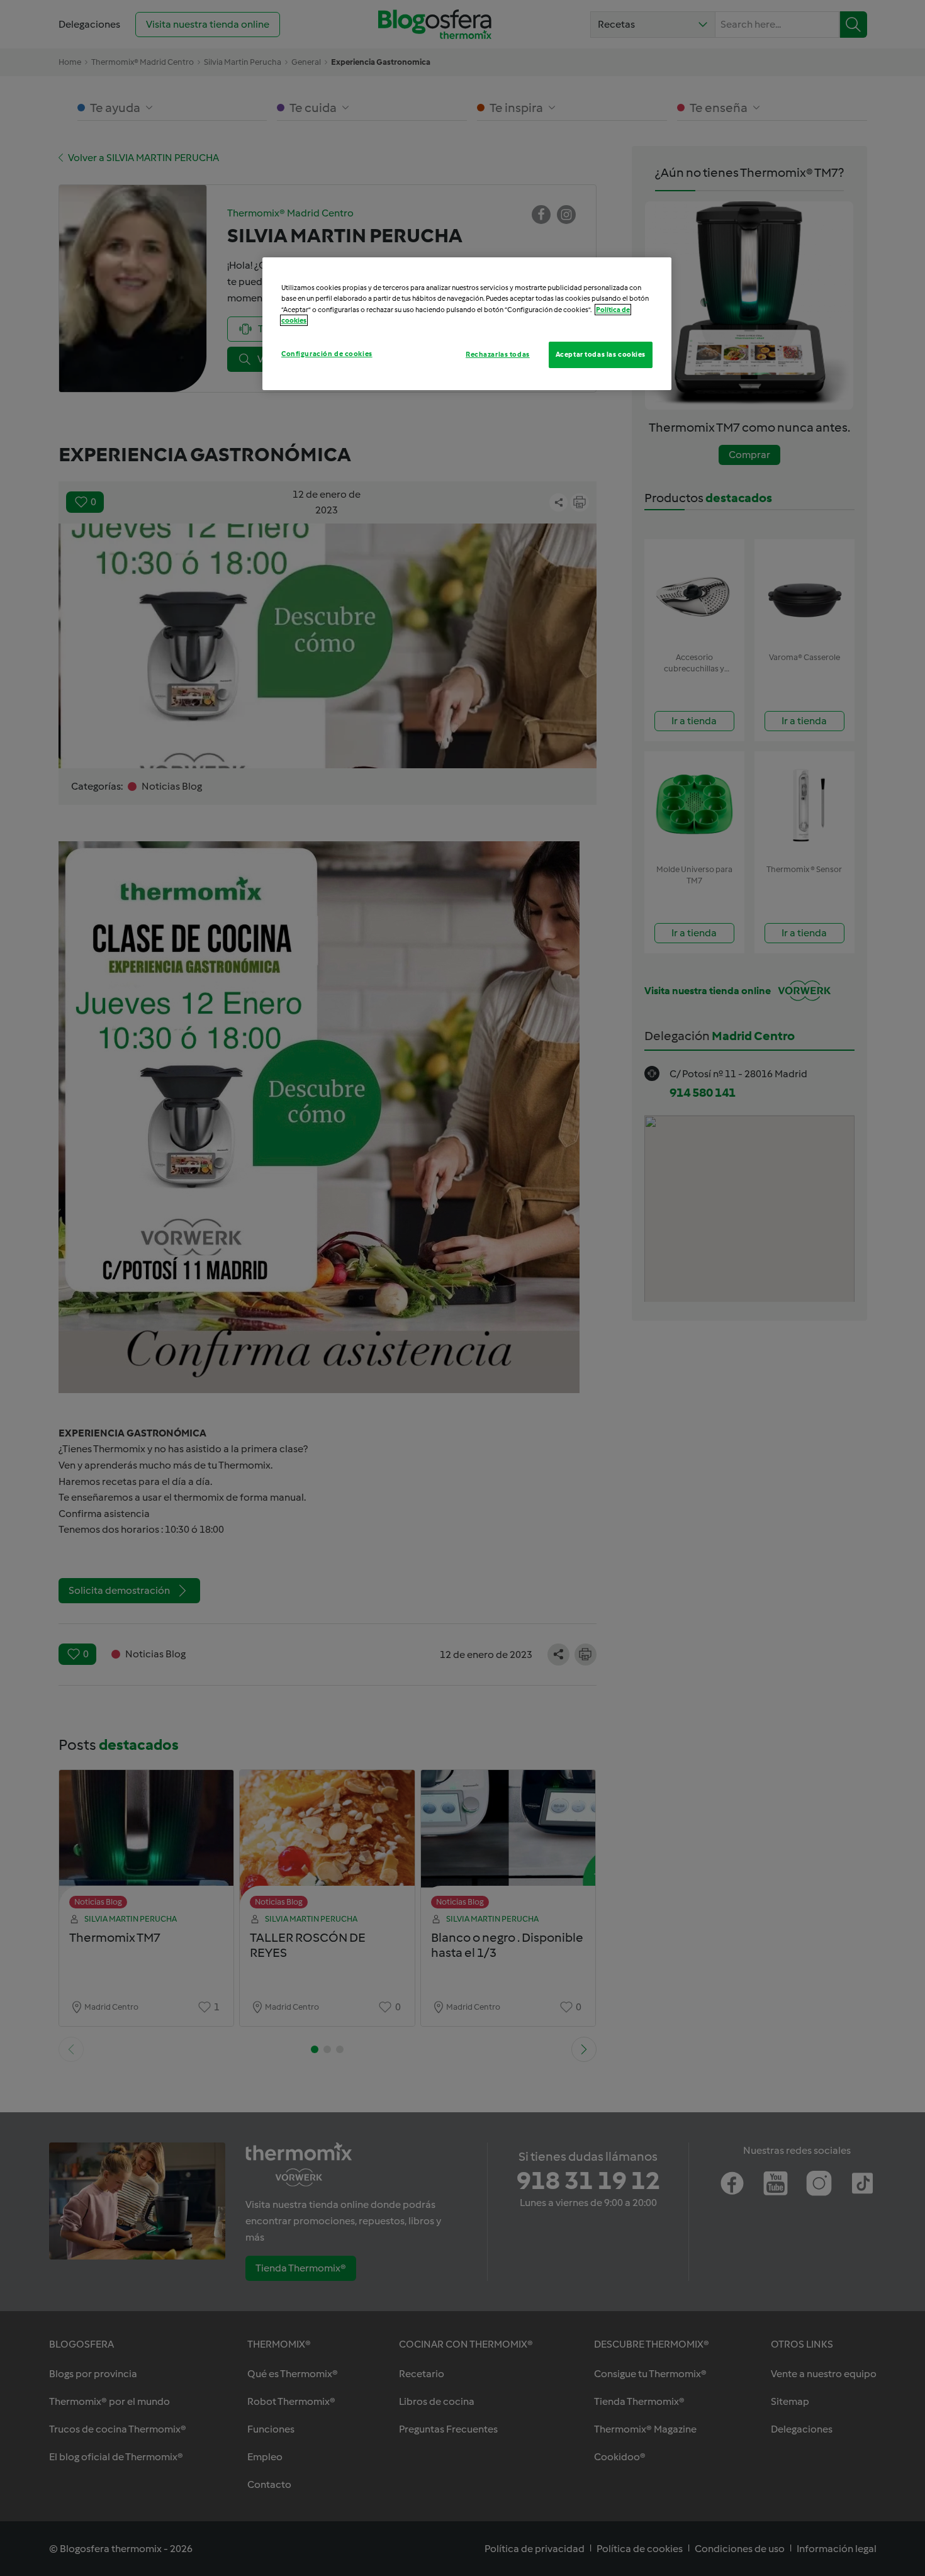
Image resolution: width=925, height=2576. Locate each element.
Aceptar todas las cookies (601, 354)
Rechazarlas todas (498, 354)
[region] (467, 323)
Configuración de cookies (327, 354)
